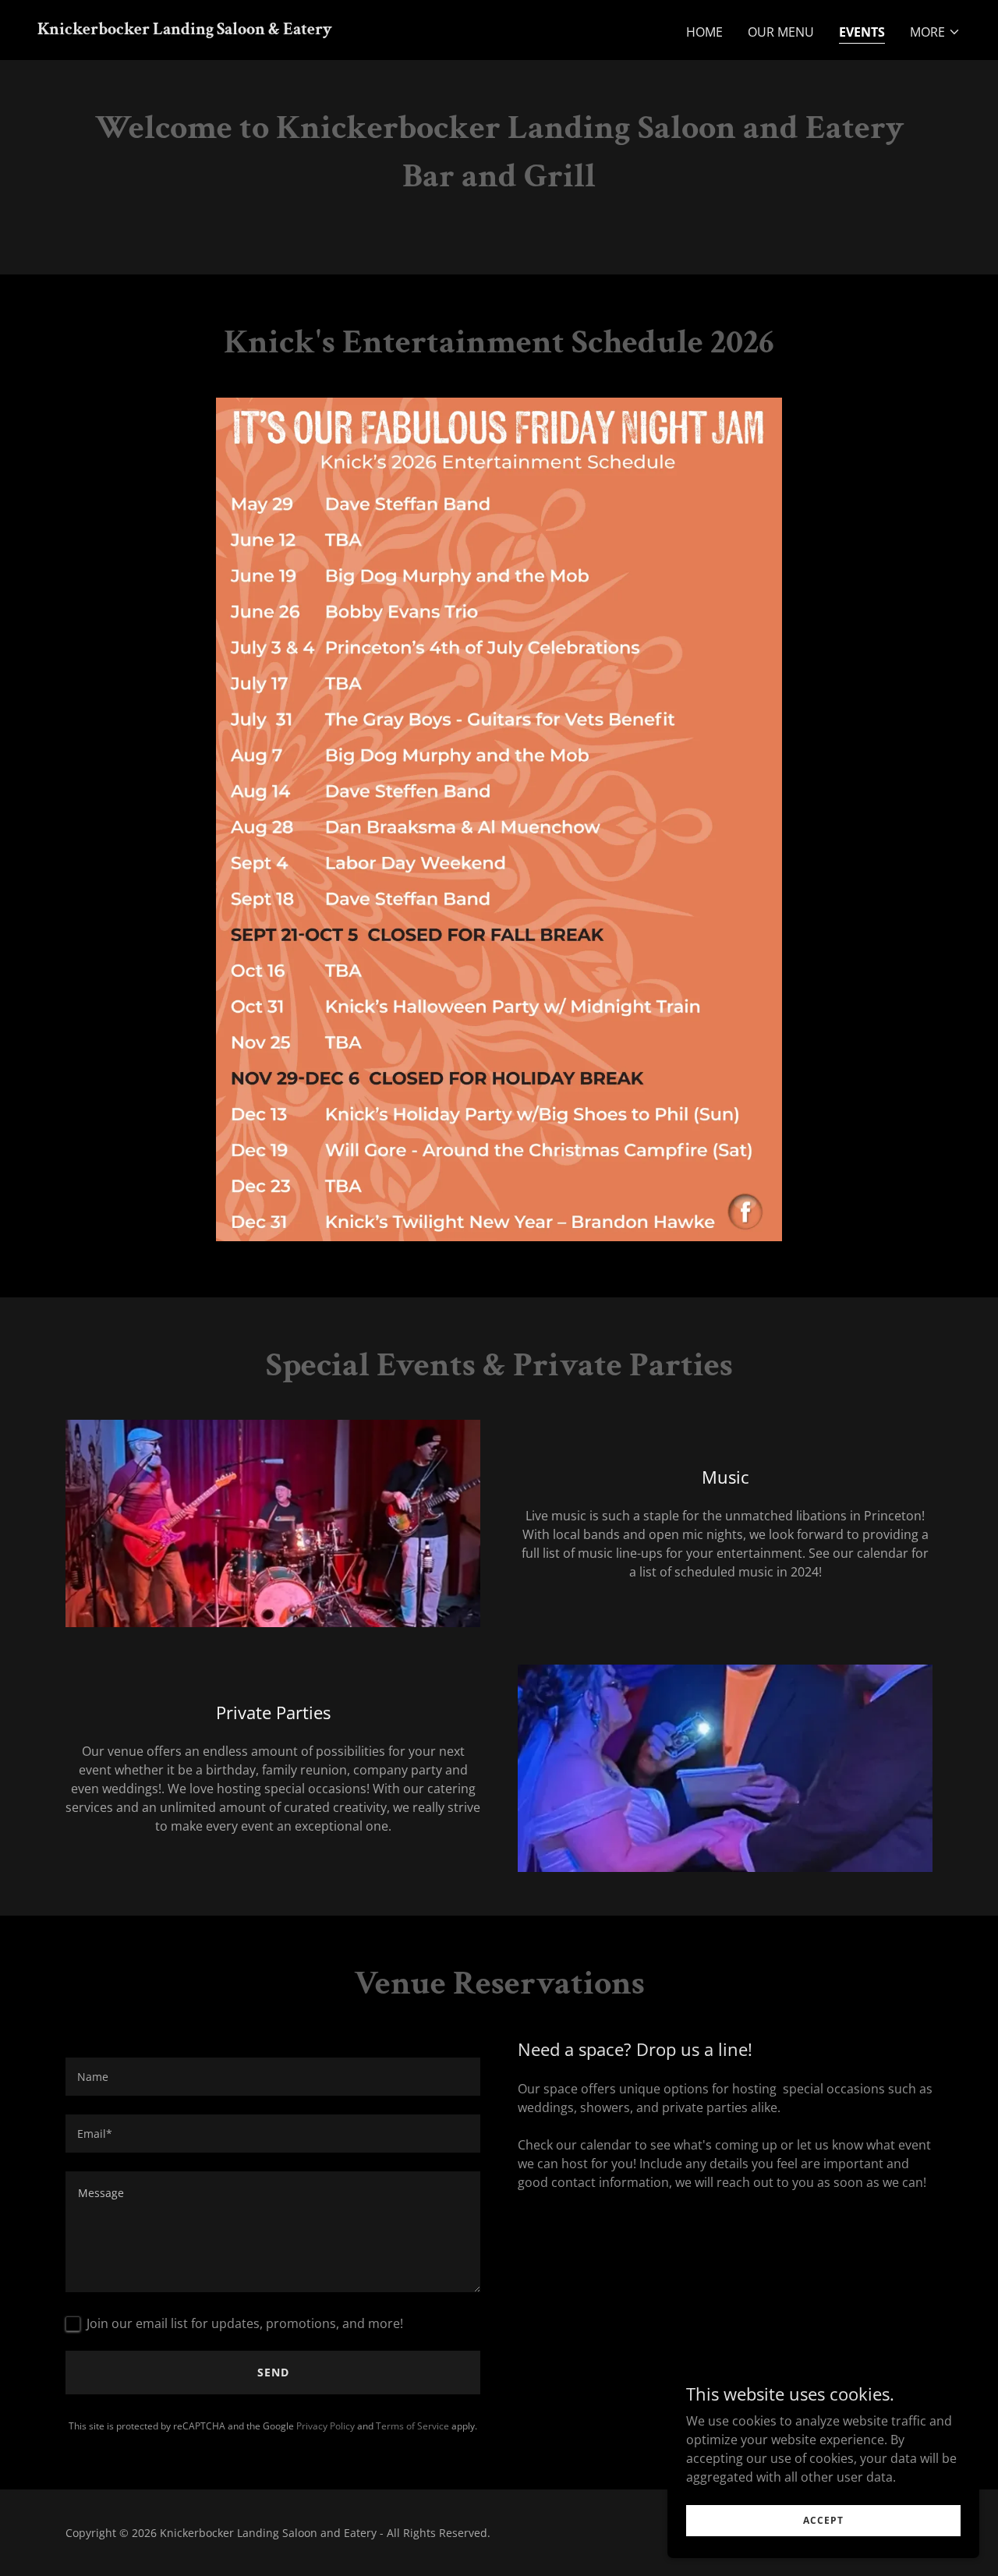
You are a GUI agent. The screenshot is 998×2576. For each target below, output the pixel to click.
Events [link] (862, 32)
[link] (185, 30)
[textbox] (273, 2077)
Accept (823, 2520)
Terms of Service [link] (412, 2426)
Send (273, 2372)
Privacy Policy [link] (326, 2426)
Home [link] (704, 32)
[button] (935, 32)
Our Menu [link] (781, 32)
